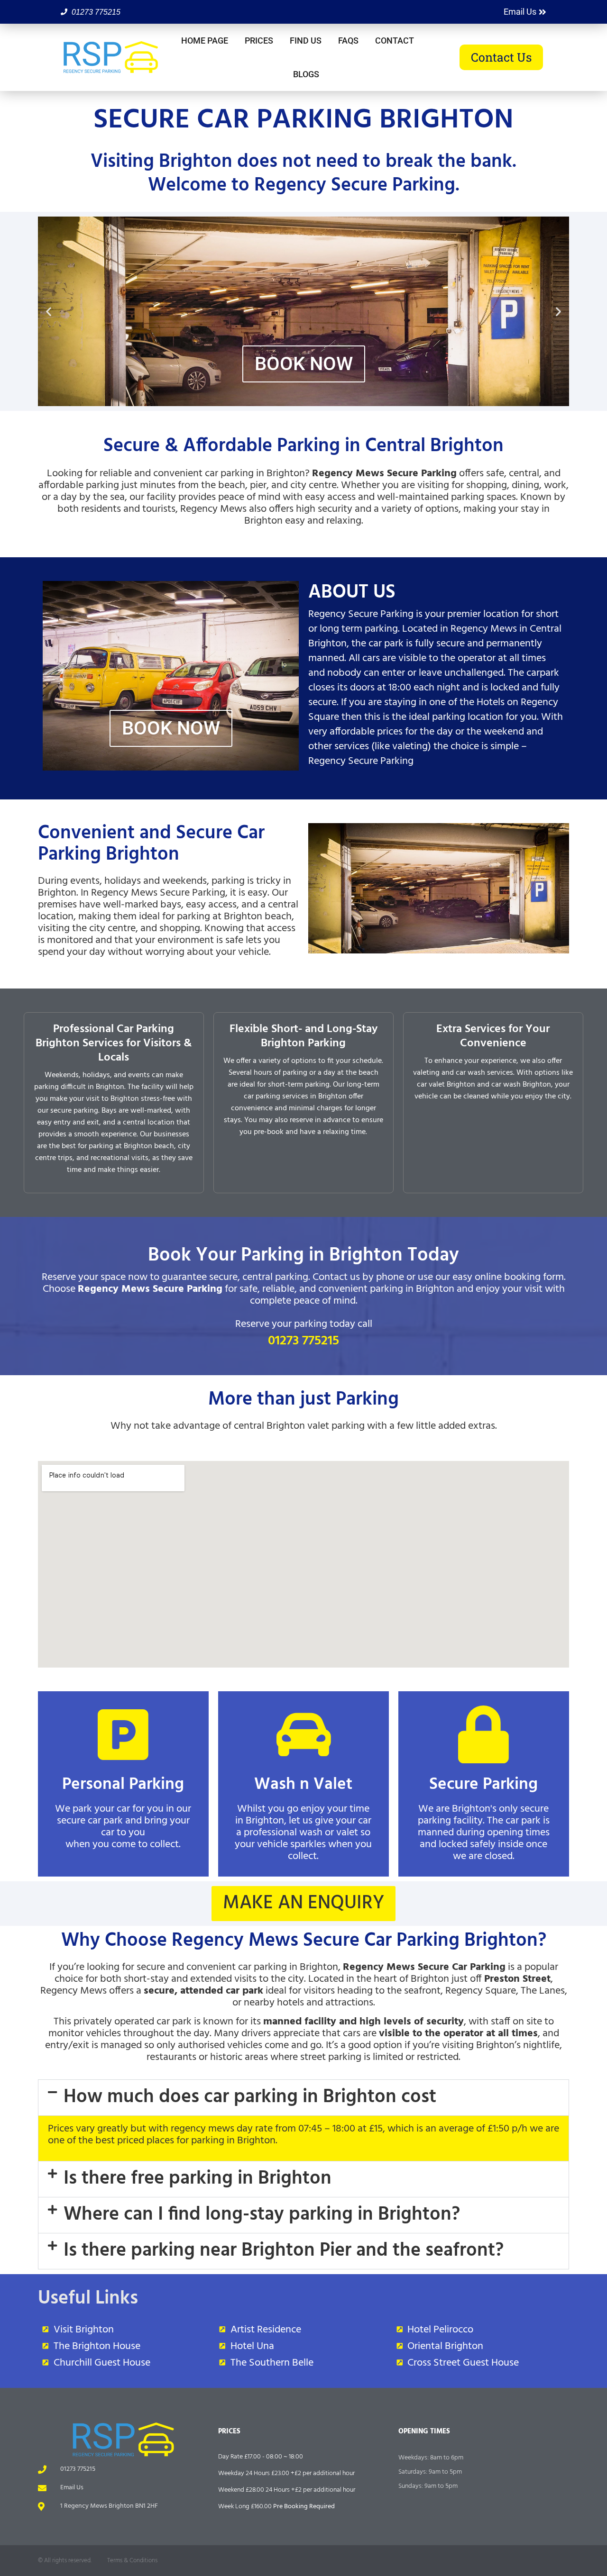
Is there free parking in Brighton (198, 2179)
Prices (259, 41)
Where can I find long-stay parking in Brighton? (262, 2215)
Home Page (205, 41)
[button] (49, 312)
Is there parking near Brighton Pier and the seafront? (284, 2251)
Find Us (306, 41)
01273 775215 (303, 1341)
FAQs (348, 41)
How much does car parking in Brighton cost (250, 2097)
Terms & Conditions (132, 2561)
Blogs (306, 74)
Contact (395, 41)
